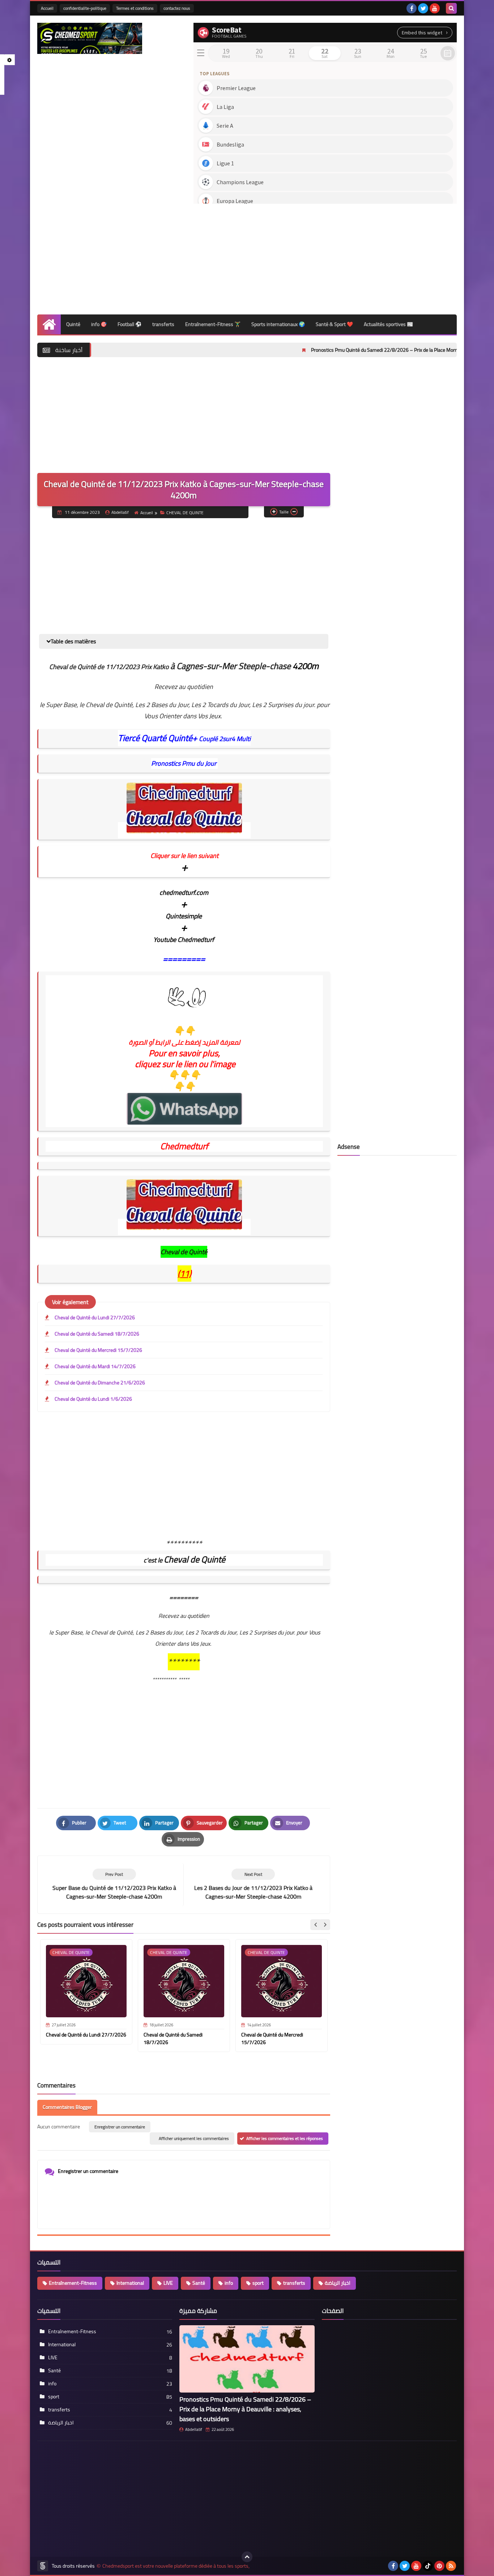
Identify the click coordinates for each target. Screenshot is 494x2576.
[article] (253, 1885)
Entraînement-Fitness (73, 2283)
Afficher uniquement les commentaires (194, 2138)
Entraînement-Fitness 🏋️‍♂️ (213, 324)
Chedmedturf (184, 1146)
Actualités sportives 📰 (388, 324)
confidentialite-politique (85, 8)
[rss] (451, 2566)
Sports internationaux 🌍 (278, 324)
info (229, 2283)
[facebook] (412, 8)
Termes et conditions (135, 8)
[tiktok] (428, 2566)
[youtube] (435, 8)
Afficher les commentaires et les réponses (285, 2138)
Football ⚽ (129, 324)
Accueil (47, 8)
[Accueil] (49, 324)
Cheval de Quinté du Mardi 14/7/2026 (95, 1366)
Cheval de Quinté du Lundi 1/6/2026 (93, 1399)
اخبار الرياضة (338, 2283)
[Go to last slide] (316, 1925)
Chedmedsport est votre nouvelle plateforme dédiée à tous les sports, (176, 2566)
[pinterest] (439, 2566)
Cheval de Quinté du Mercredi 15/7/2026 (98, 1350)
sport (258, 2283)
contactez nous (177, 8)
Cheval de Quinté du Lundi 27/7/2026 (95, 1317)
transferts (163, 324)
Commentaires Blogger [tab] (67, 2107)
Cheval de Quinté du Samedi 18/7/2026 (97, 1334)
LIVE (168, 2283)
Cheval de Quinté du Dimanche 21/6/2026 (100, 1383)
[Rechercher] (451, 8)
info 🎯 (99, 324)
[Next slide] (325, 1925)
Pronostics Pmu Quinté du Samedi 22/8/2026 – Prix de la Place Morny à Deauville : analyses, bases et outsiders (358, 350)
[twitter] (423, 8)
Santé (199, 2283)
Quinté (73, 324)
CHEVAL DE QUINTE (185, 513)
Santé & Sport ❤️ (334, 324)
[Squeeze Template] (43, 2566)
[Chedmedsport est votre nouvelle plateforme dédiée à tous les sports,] (90, 38)
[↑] (247, 2557)
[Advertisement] (325, 257)
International (130, 2283)
